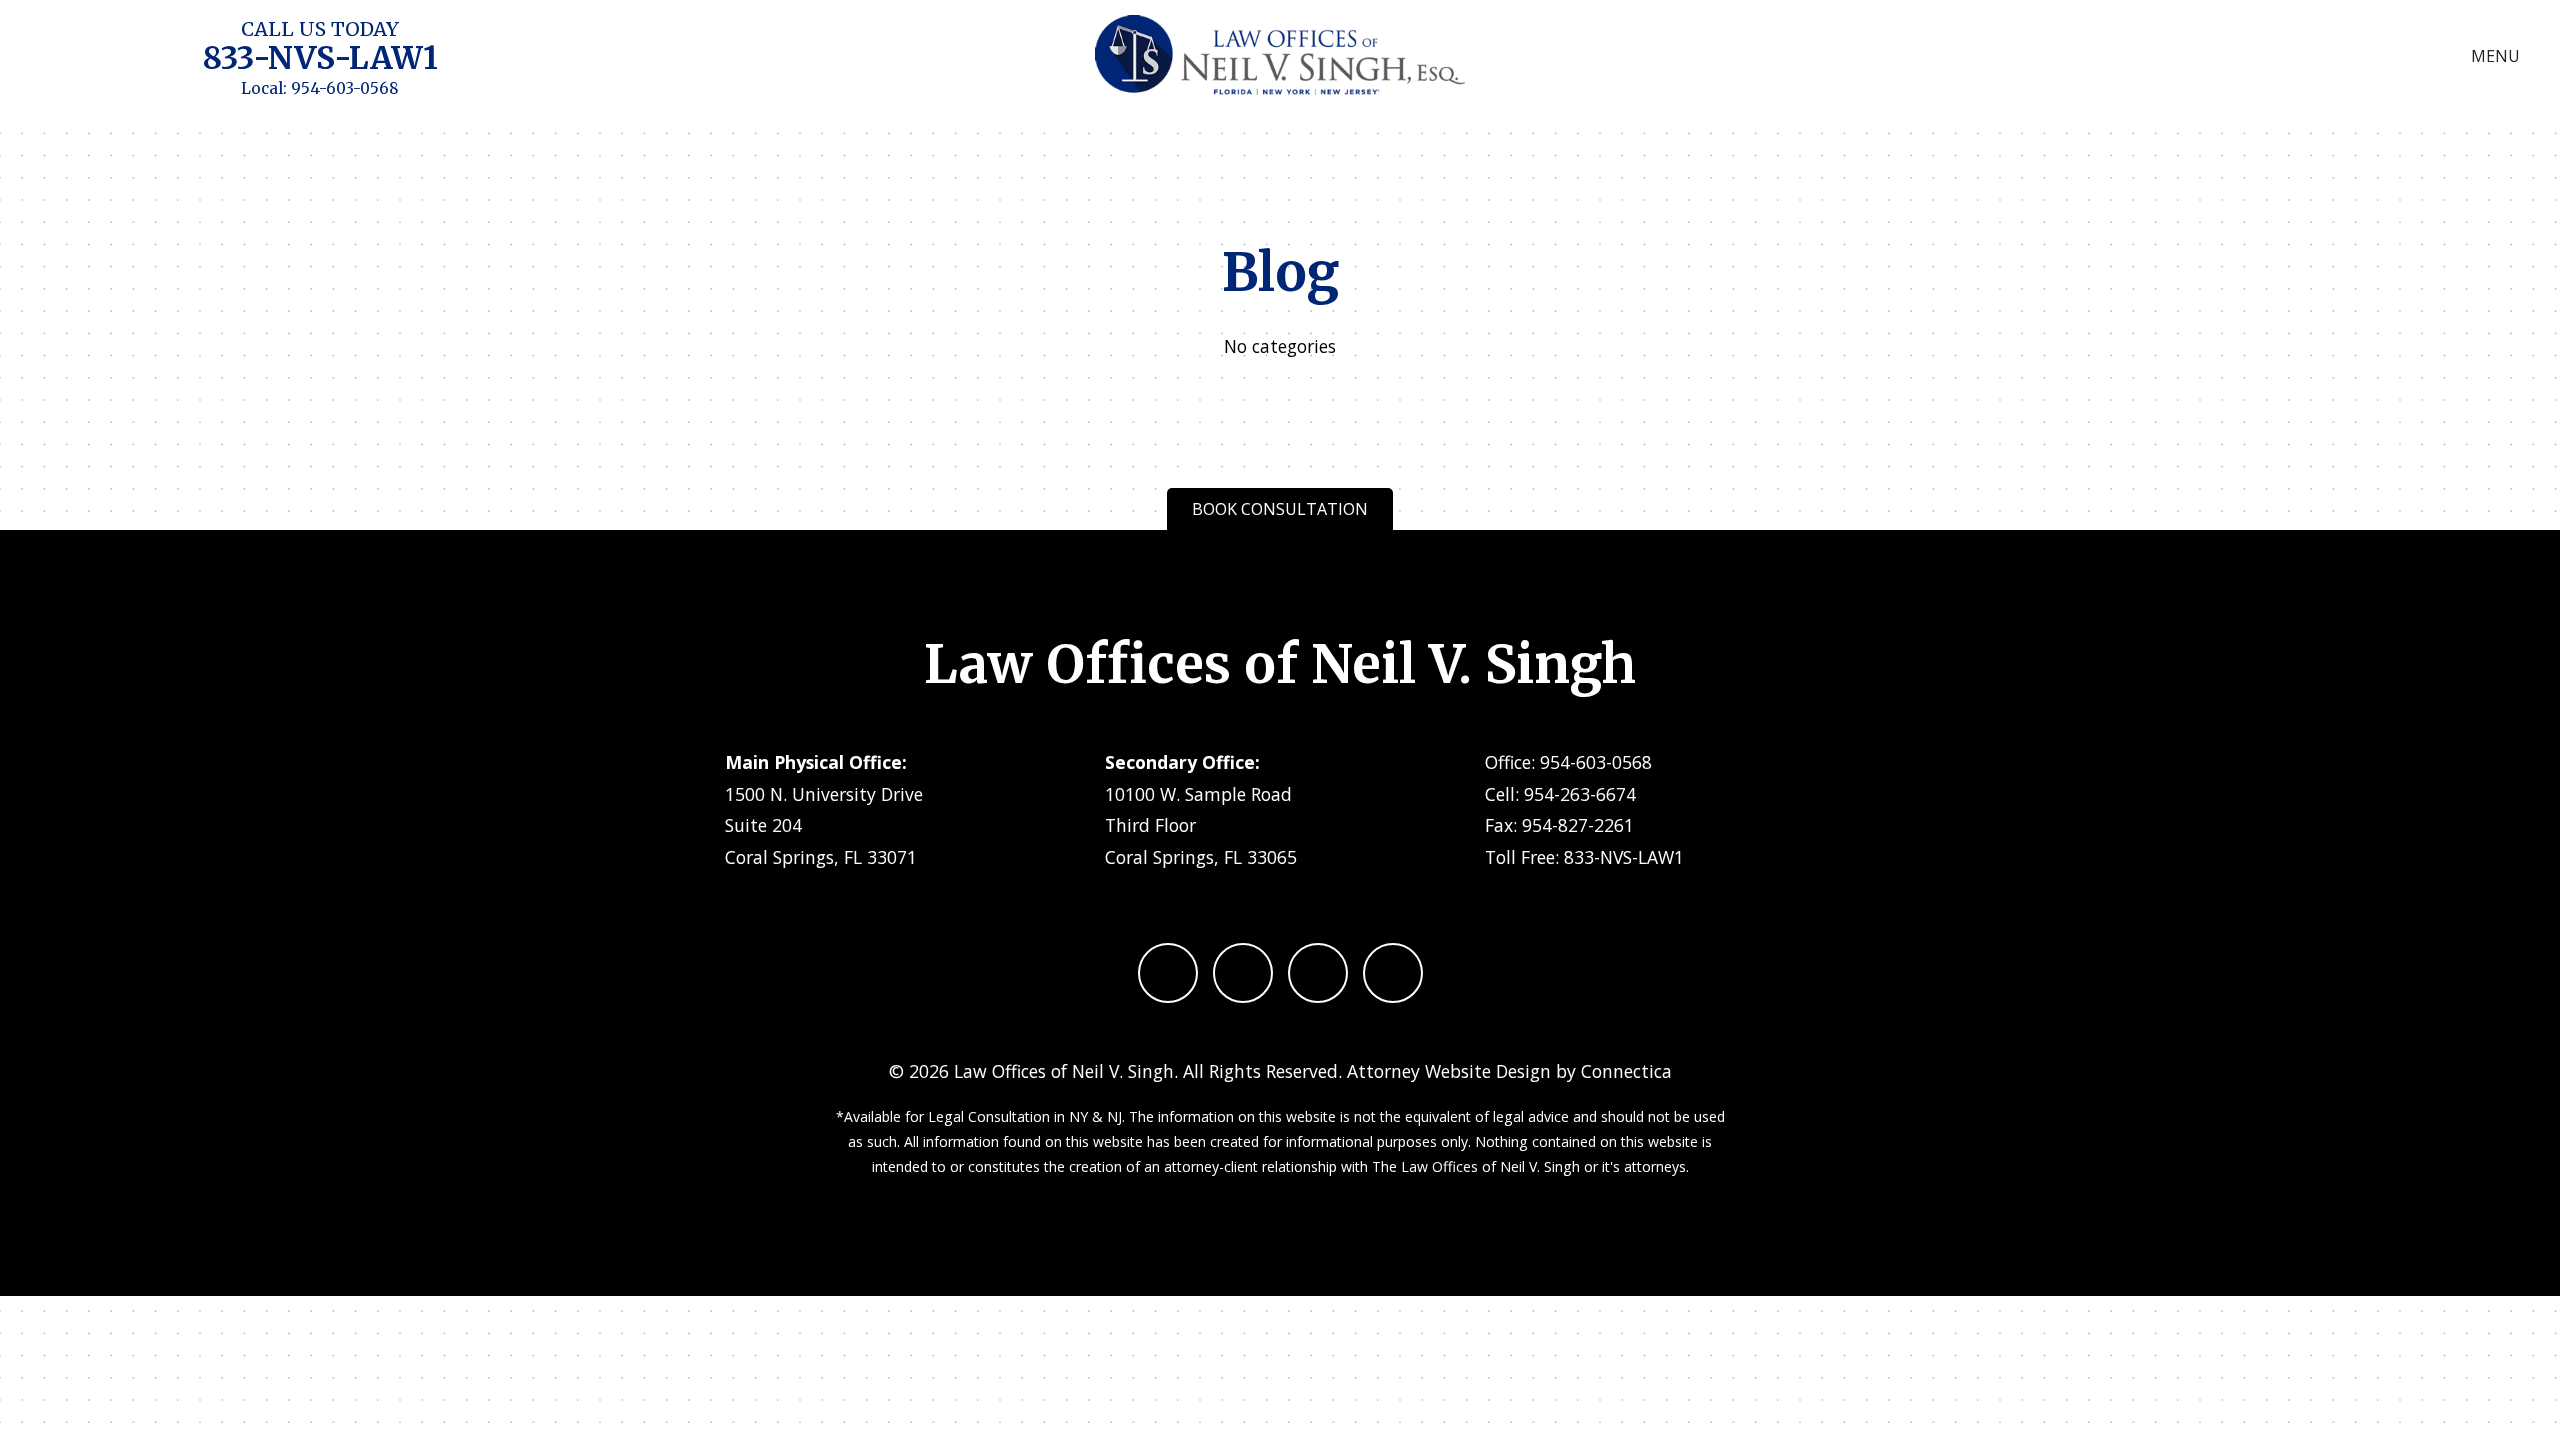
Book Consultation (1280, 509)
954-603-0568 (345, 88)
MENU (2495, 56)
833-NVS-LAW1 (320, 58)
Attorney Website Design (1449, 1071)
